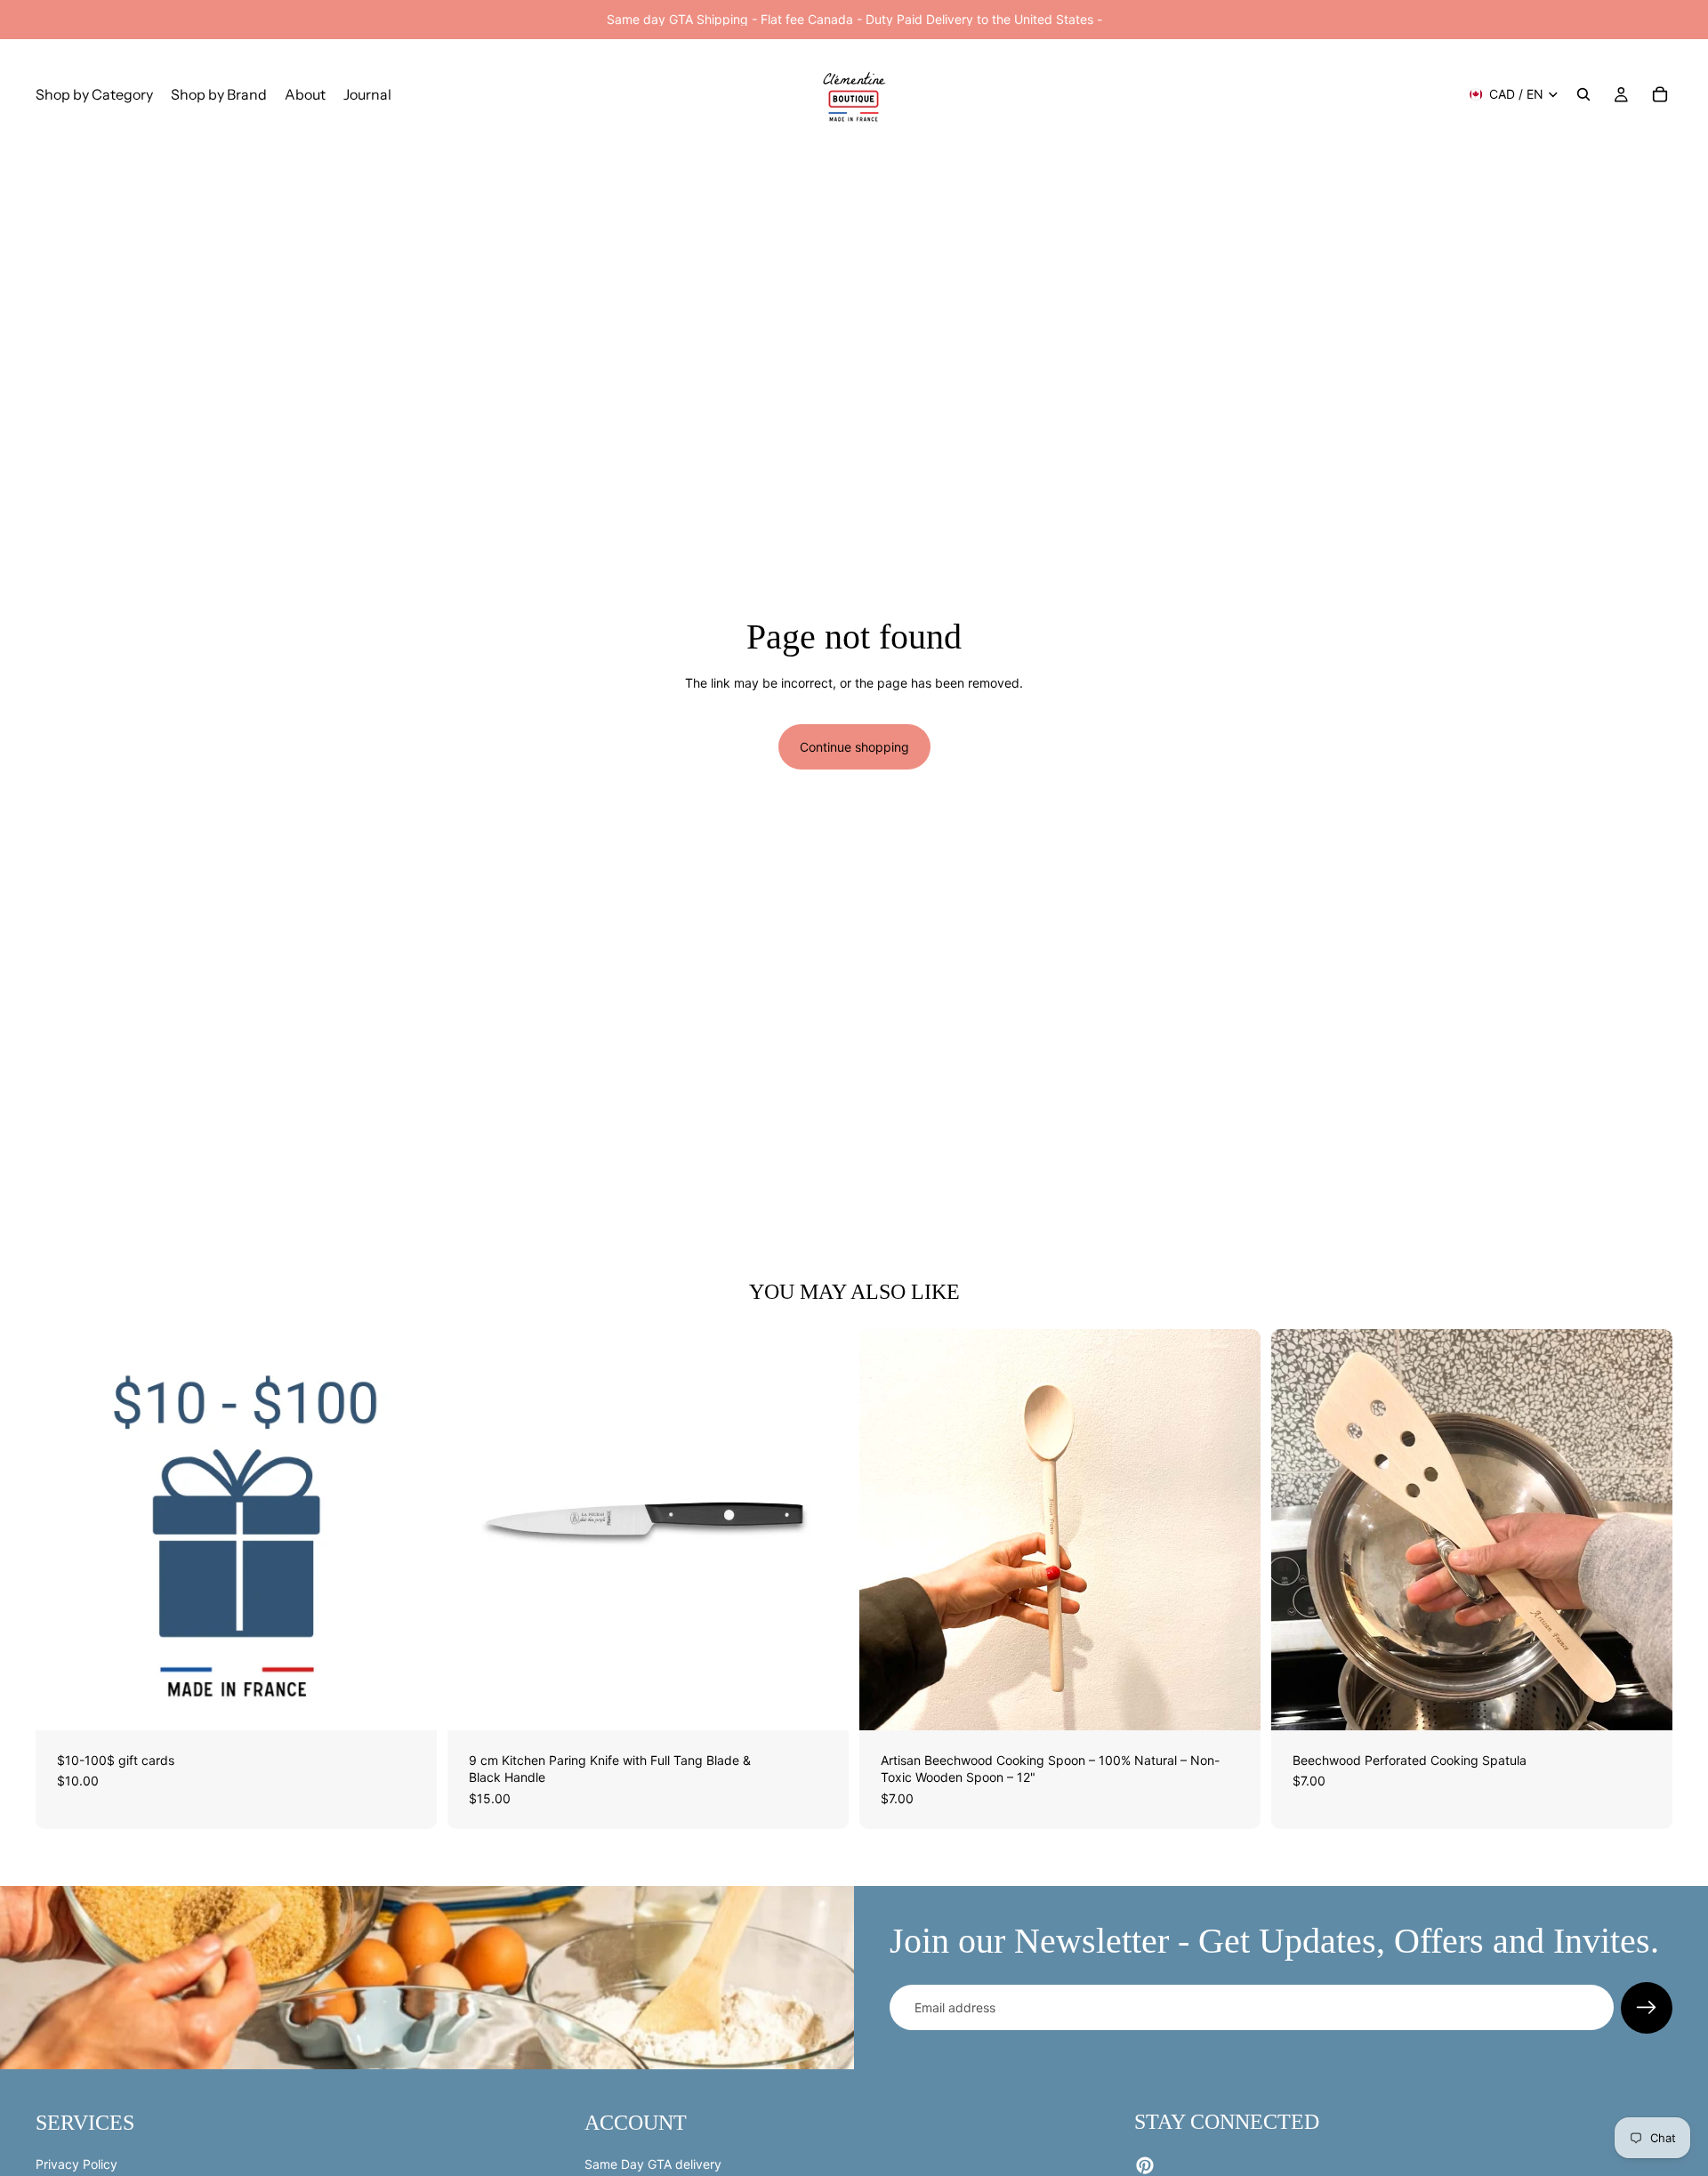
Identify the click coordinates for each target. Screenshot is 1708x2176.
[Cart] (1660, 94)
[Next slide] (410, 1529)
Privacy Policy (77, 2163)
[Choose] (409, 1703)
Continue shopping (854, 747)
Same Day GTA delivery (653, 2163)
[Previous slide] (62, 1529)
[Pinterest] (1145, 2165)
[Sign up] (1647, 2008)
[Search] (1583, 94)
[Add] (821, 1703)
